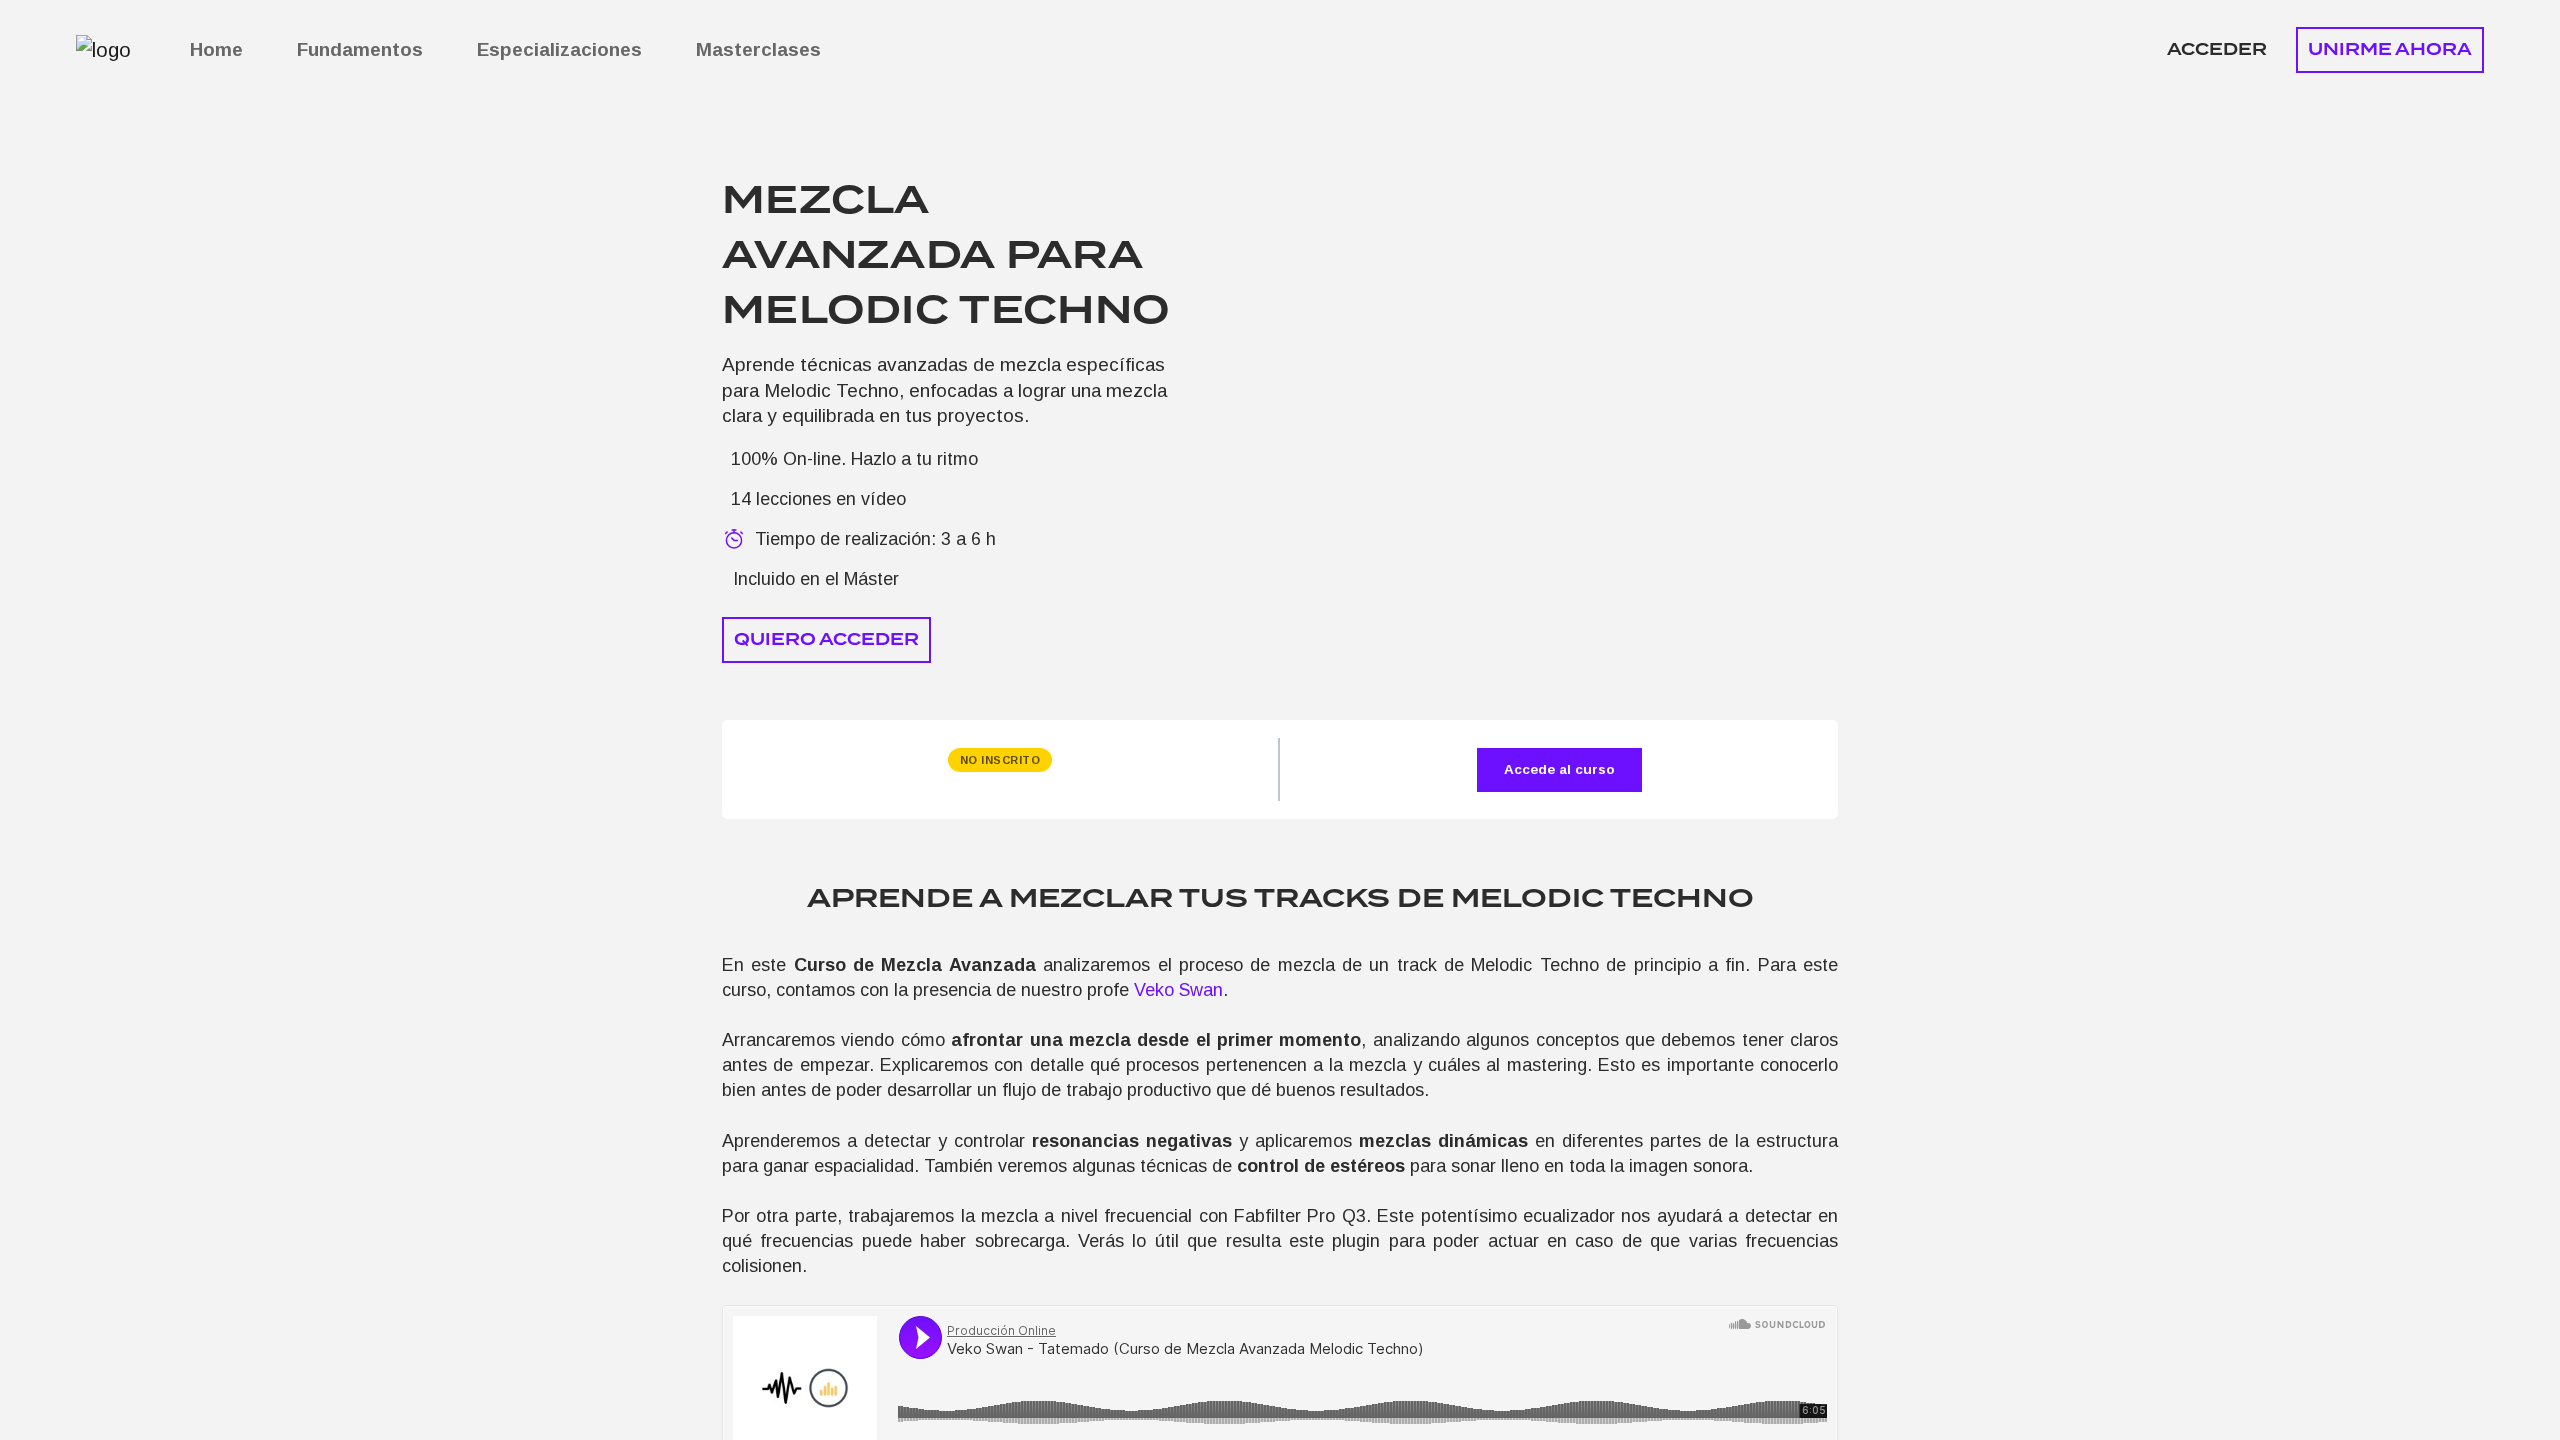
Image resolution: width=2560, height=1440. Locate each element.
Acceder (2217, 49)
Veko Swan (1178, 990)
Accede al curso (1559, 769)
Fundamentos (360, 49)
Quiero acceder (826, 639)
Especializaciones (559, 49)
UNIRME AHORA (2390, 49)
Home (216, 49)
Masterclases (758, 49)
